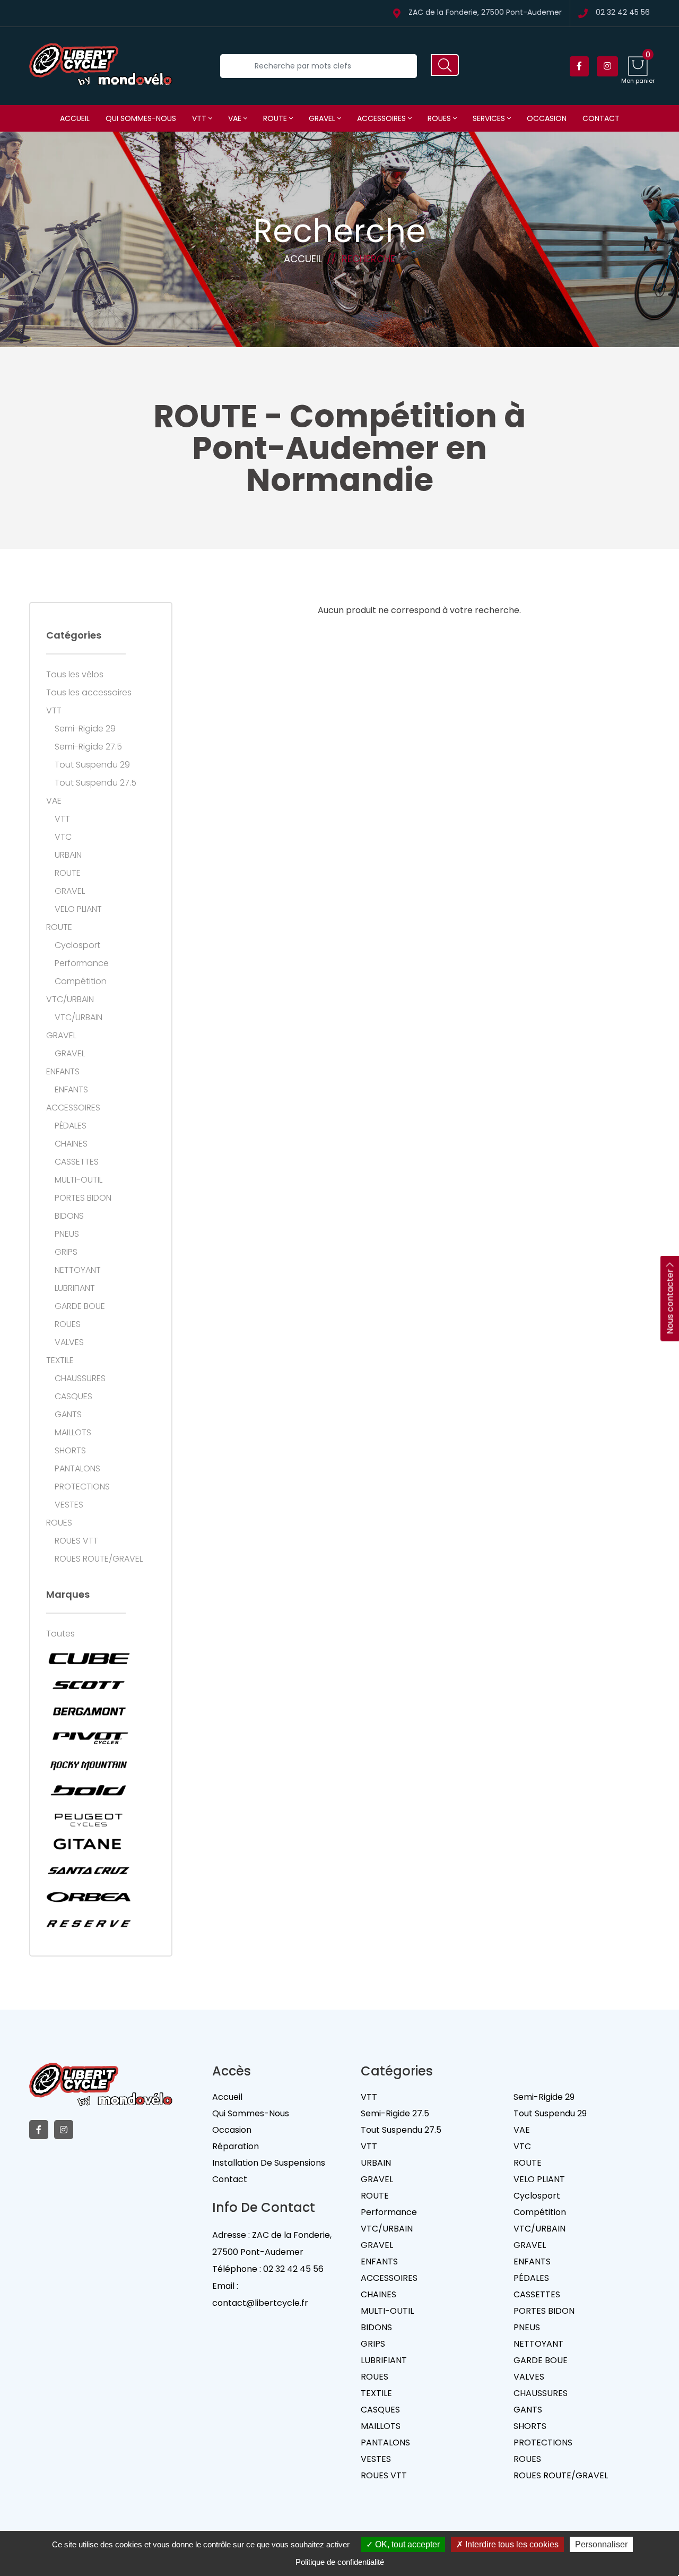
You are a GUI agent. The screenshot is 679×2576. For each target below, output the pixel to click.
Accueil (75, 118)
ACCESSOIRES (382, 118)
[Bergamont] (89, 1711)
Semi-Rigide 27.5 (88, 747)
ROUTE (276, 118)
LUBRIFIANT (75, 1288)
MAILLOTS (73, 1433)
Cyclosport (77, 945)
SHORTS (70, 1451)
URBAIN (68, 855)
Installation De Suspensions (269, 2163)
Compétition (81, 981)
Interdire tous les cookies (511, 2544)
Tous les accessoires (89, 693)
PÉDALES (71, 1126)
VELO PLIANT (78, 909)
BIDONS (69, 1216)
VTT (200, 118)
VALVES (69, 1342)
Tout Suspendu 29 (92, 765)
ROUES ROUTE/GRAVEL (99, 1559)
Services (490, 118)
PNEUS (67, 1234)
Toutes (60, 1634)
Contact (601, 118)
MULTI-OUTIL (79, 1180)
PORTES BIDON (83, 1198)
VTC (63, 837)
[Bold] (89, 1791)
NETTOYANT (78, 1270)
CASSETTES (77, 1162)
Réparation (236, 2146)
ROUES (440, 118)
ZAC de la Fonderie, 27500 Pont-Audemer (485, 13)
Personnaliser (601, 2544)
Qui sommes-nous (141, 118)
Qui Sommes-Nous (251, 2113)
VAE (236, 118)
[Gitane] (89, 1844)
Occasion (547, 118)
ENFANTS (63, 1072)
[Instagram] (607, 66)
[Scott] (89, 1685)
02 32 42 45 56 (623, 13)
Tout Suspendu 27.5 (95, 783)
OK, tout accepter (406, 2544)
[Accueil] (101, 66)
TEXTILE (60, 1360)
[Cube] (89, 1658)
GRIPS (66, 1252)
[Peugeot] (89, 1817)
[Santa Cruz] (89, 1871)
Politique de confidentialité (340, 2562)
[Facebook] (579, 66)
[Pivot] (89, 1738)
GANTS (68, 1415)
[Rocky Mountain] (89, 1764)
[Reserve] (89, 1924)
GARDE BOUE (80, 1306)
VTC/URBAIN (70, 1000)
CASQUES (73, 1397)
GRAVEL (323, 118)
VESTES (69, 1505)
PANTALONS (77, 1469)
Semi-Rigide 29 (85, 729)
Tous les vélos (75, 675)
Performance (82, 963)
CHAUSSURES (80, 1379)
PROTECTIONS (82, 1487)
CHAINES (71, 1144)
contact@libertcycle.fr (260, 2303)
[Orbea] (89, 1897)
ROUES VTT (76, 1541)
